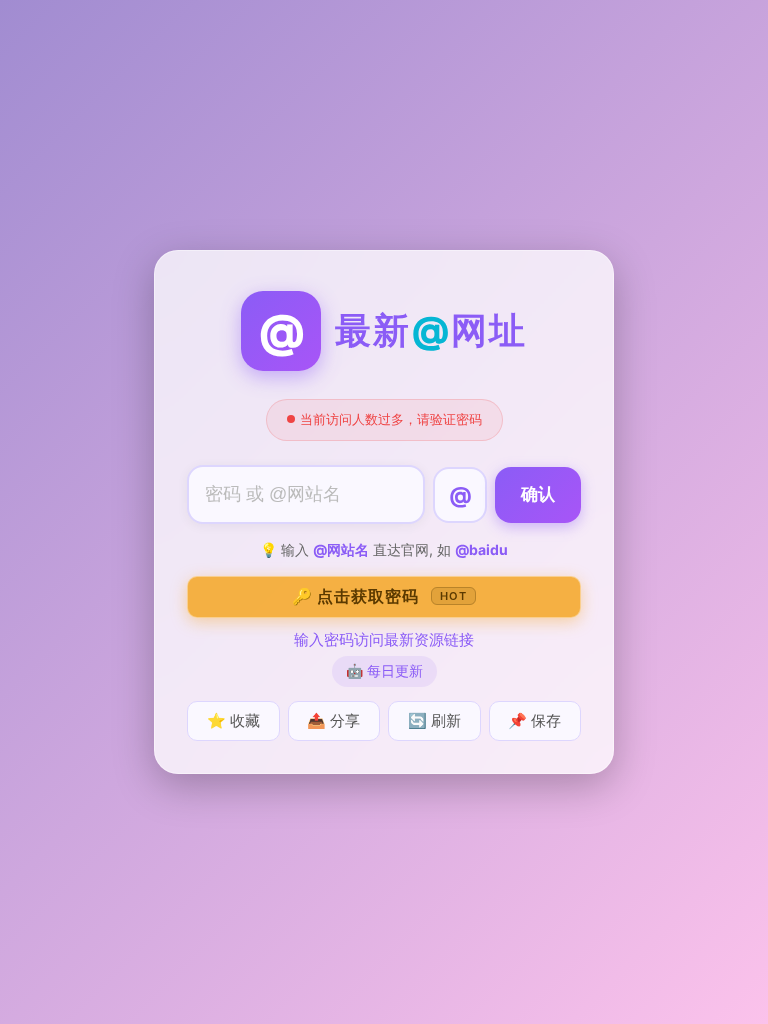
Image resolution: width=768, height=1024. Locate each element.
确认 (538, 494)
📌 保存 (534, 720)
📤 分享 (333, 720)
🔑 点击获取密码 (379, 596)
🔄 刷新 (434, 720)
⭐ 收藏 (233, 720)
